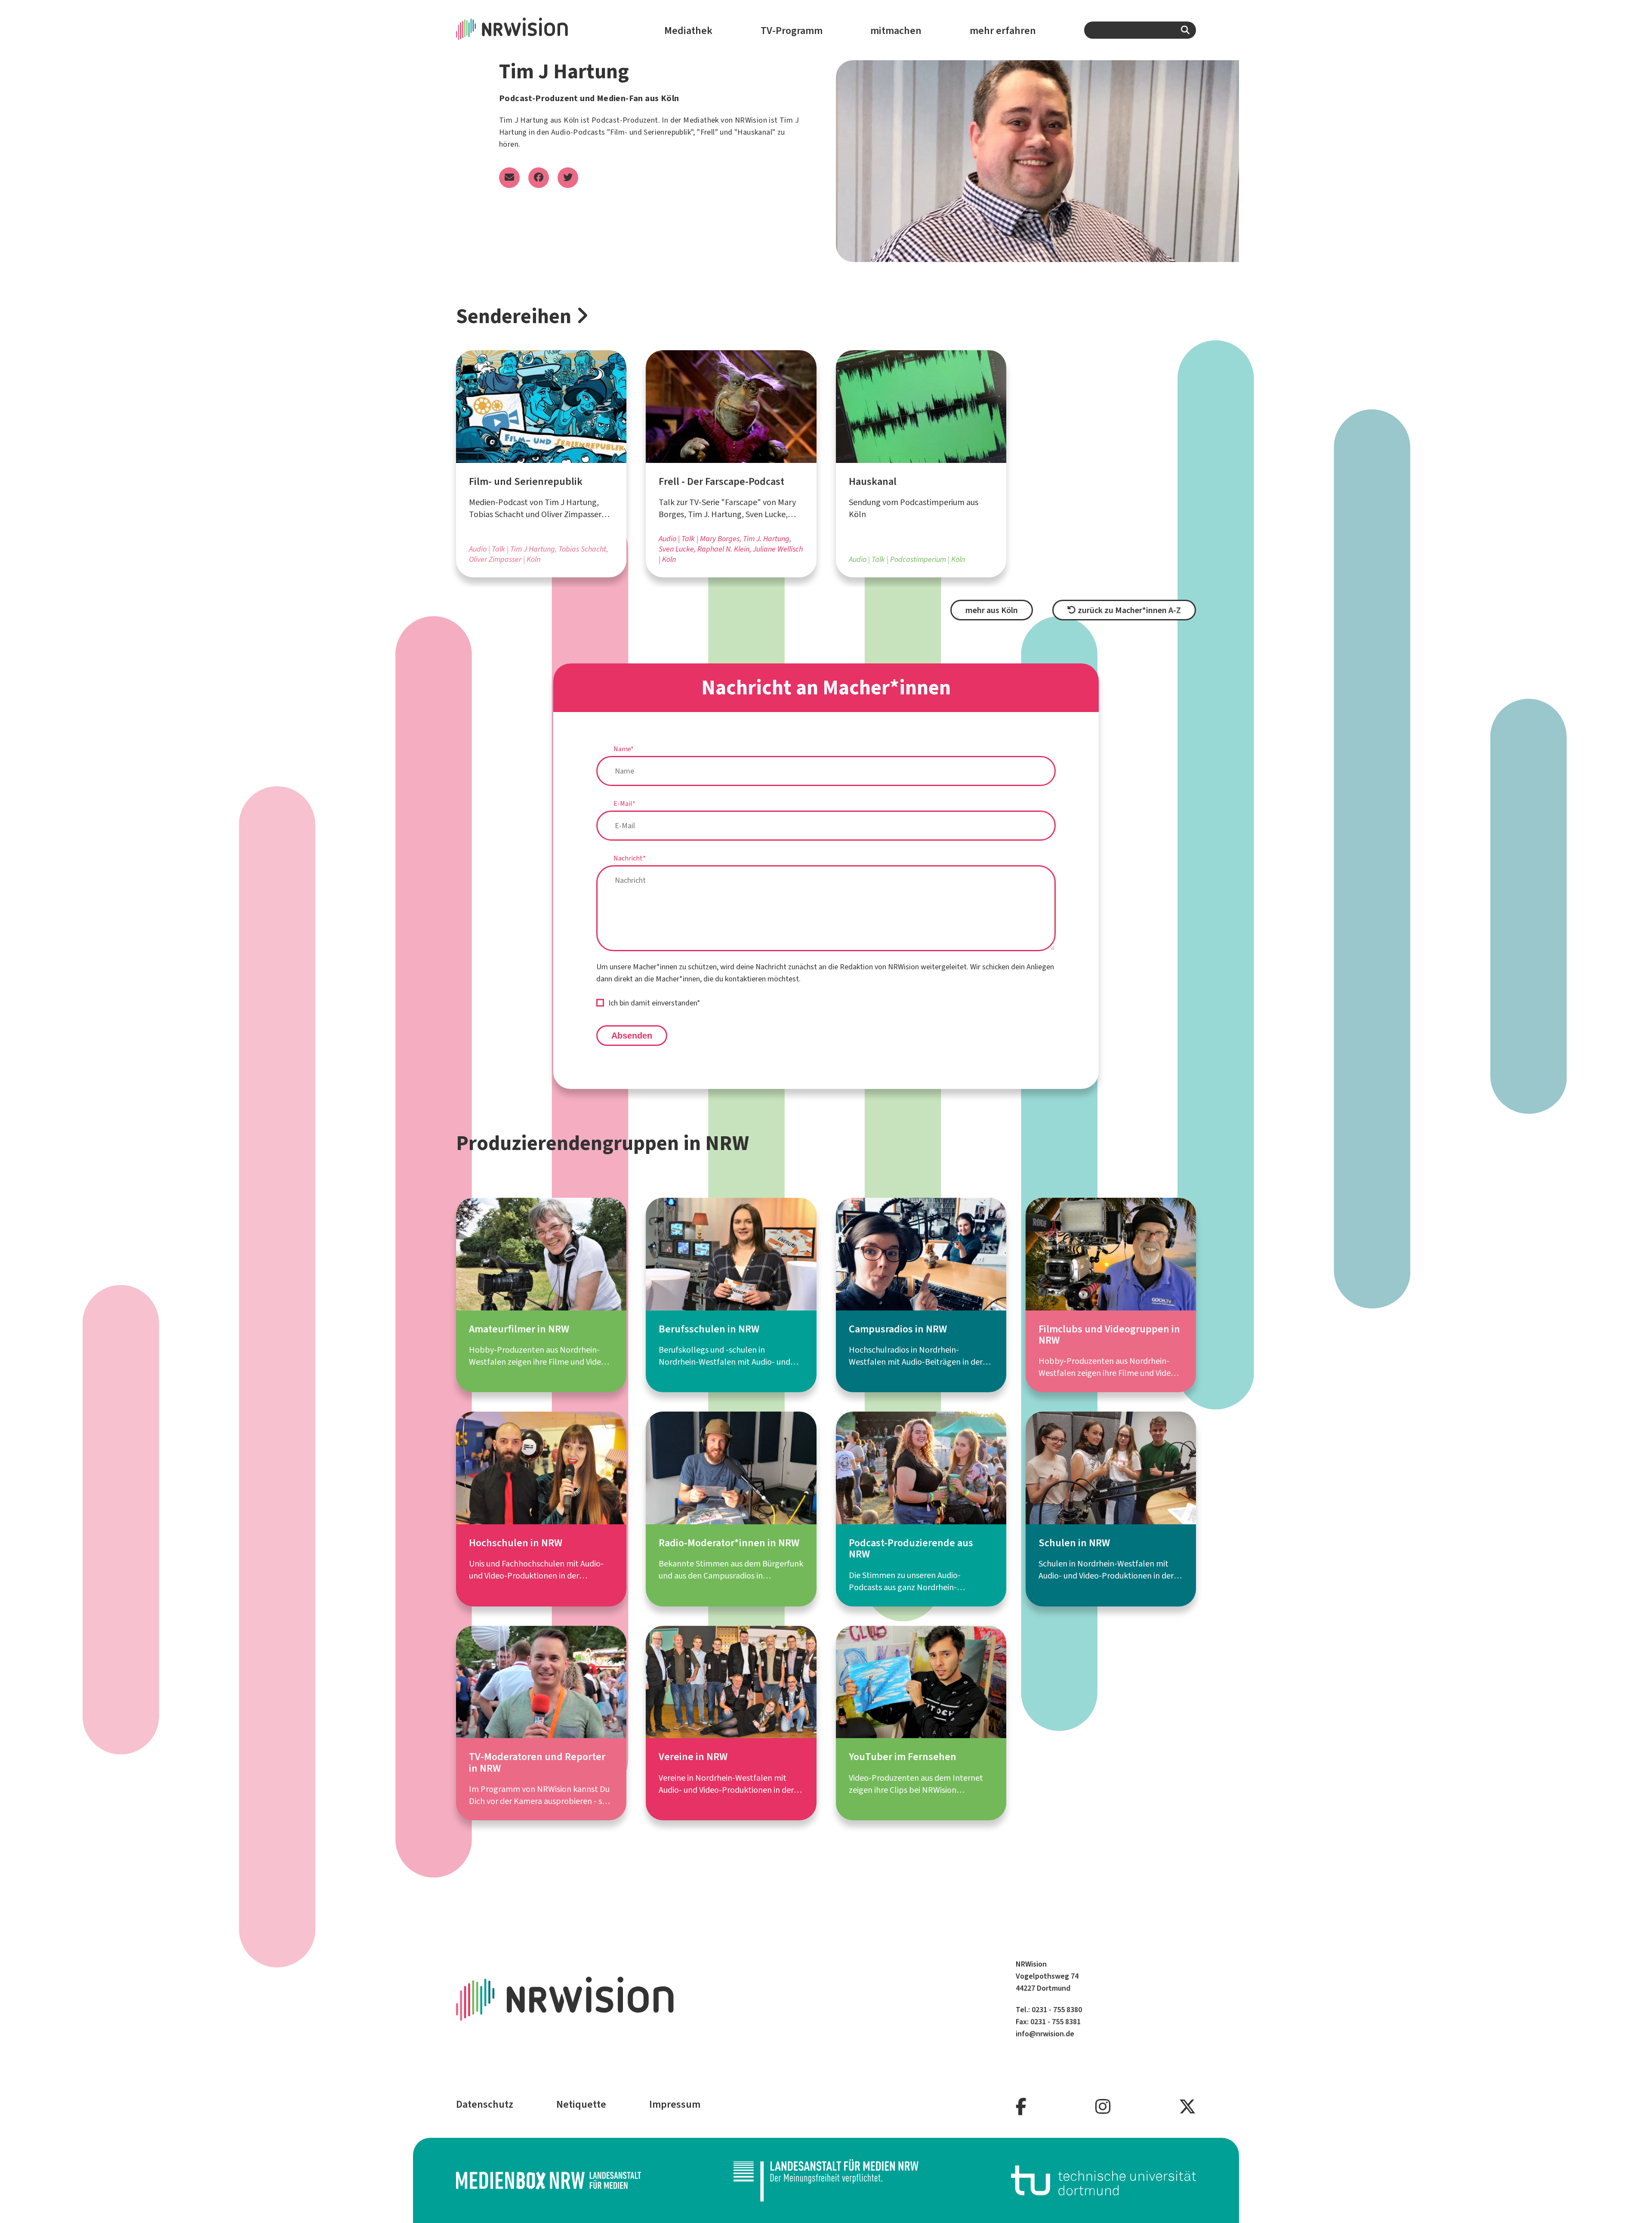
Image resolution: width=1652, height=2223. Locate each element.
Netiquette (581, 2104)
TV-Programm (792, 31)
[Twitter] (1187, 2107)
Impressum (675, 2104)
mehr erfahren (1003, 31)
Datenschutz (485, 2104)
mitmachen (896, 31)
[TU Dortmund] (1103, 2180)
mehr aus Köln (992, 610)
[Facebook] (1021, 2107)
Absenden (632, 1036)
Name (624, 749)
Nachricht (630, 858)
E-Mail (624, 803)
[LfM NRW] (826, 2180)
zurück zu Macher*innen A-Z (1128, 610)
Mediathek (688, 31)
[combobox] (1140, 30)
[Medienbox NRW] (549, 2180)
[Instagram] (1103, 2107)
